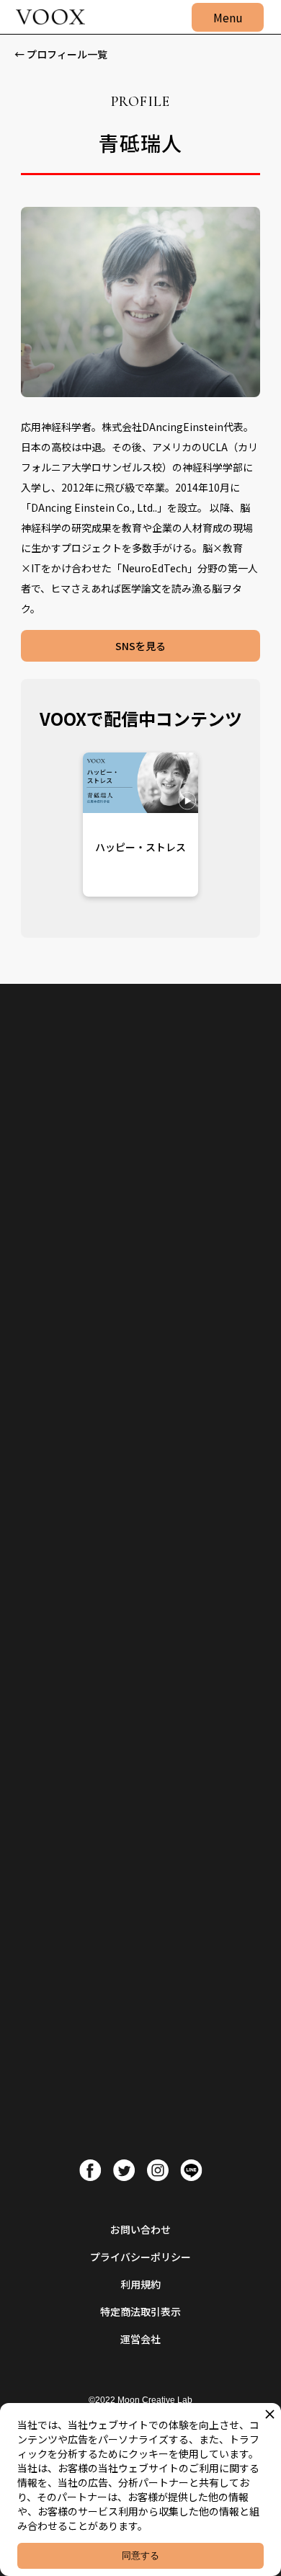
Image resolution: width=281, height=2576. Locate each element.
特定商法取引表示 (140, 2311)
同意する (140, 2555)
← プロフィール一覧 (61, 54)
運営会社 (140, 2339)
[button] (228, 17)
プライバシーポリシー (140, 2257)
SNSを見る (140, 646)
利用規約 (140, 2284)
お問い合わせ (140, 2229)
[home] (47, 17)
